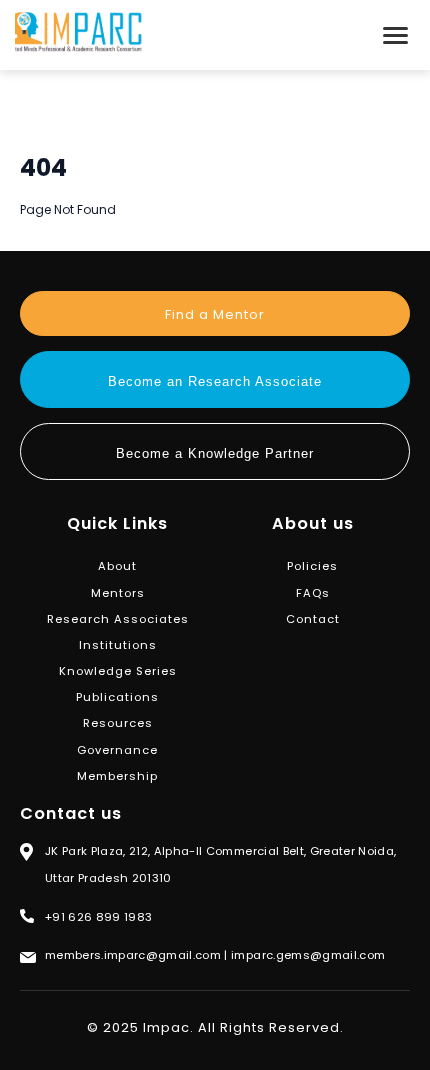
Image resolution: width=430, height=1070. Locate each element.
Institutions (118, 645)
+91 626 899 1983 (98, 917)
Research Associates (118, 619)
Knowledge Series (118, 671)
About (117, 566)
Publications (117, 697)
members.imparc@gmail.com (133, 955)
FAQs (313, 593)
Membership (117, 776)
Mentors (118, 593)
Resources (118, 723)
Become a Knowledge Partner (215, 453)
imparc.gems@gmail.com (308, 955)
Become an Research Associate (215, 381)
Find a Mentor (215, 314)
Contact (313, 619)
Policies (312, 566)
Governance (117, 750)
